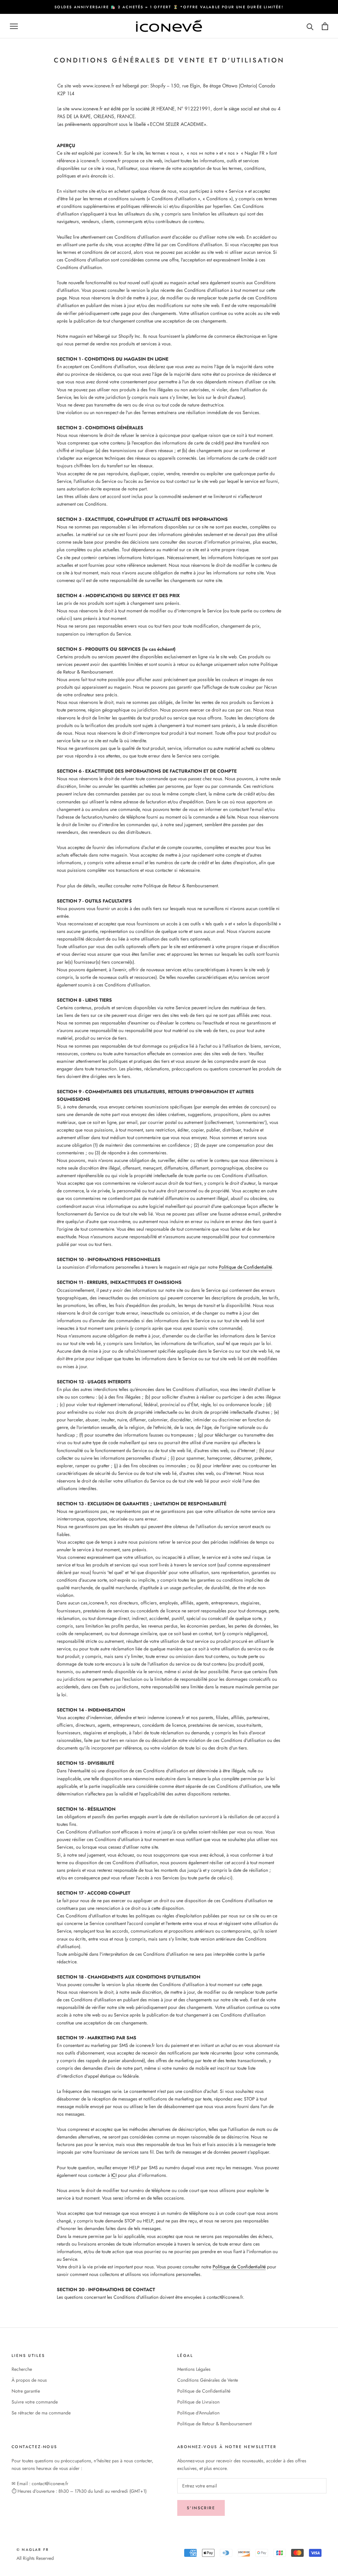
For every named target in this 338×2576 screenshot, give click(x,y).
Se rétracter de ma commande (41, 2413)
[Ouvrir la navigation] (14, 26)
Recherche (22, 2369)
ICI (114, 2175)
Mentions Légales (194, 2369)
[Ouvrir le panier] (325, 26)
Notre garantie (26, 2391)
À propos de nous (29, 2380)
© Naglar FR (33, 2550)
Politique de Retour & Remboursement (214, 2424)
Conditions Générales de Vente (208, 2380)
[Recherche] (310, 26)
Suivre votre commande (35, 2402)
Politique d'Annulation (198, 2413)
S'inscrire (201, 2508)
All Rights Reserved (35, 2558)
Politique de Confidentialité (245, 1267)
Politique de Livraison (198, 2402)
